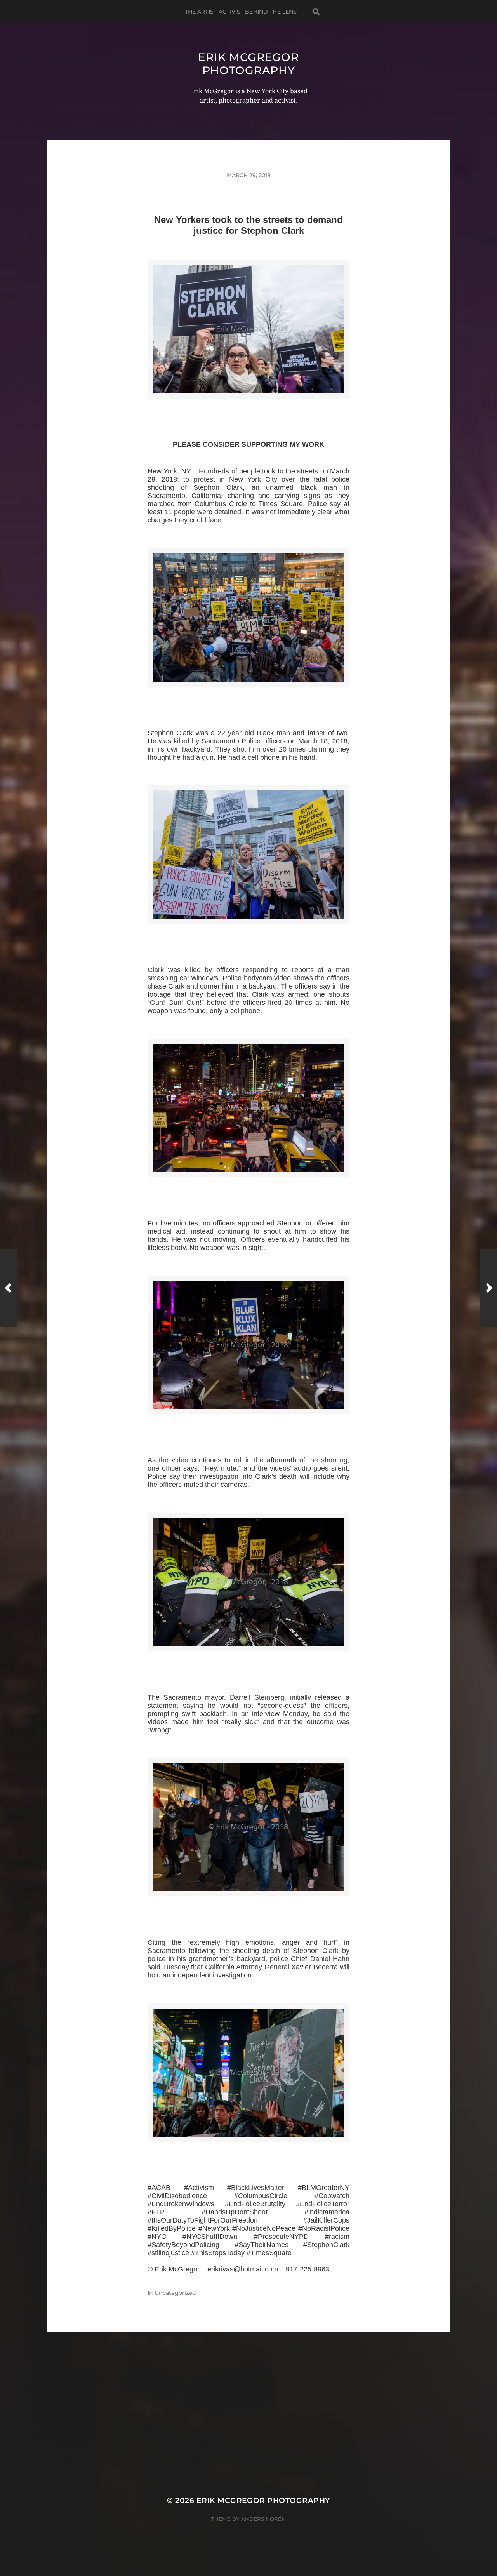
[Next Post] (488, 1288)
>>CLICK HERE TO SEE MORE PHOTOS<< (248, 408)
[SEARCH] (316, 12)
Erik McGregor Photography (248, 64)
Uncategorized (175, 2293)
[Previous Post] (9, 1288)
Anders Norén (263, 2519)
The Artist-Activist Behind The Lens (241, 12)
